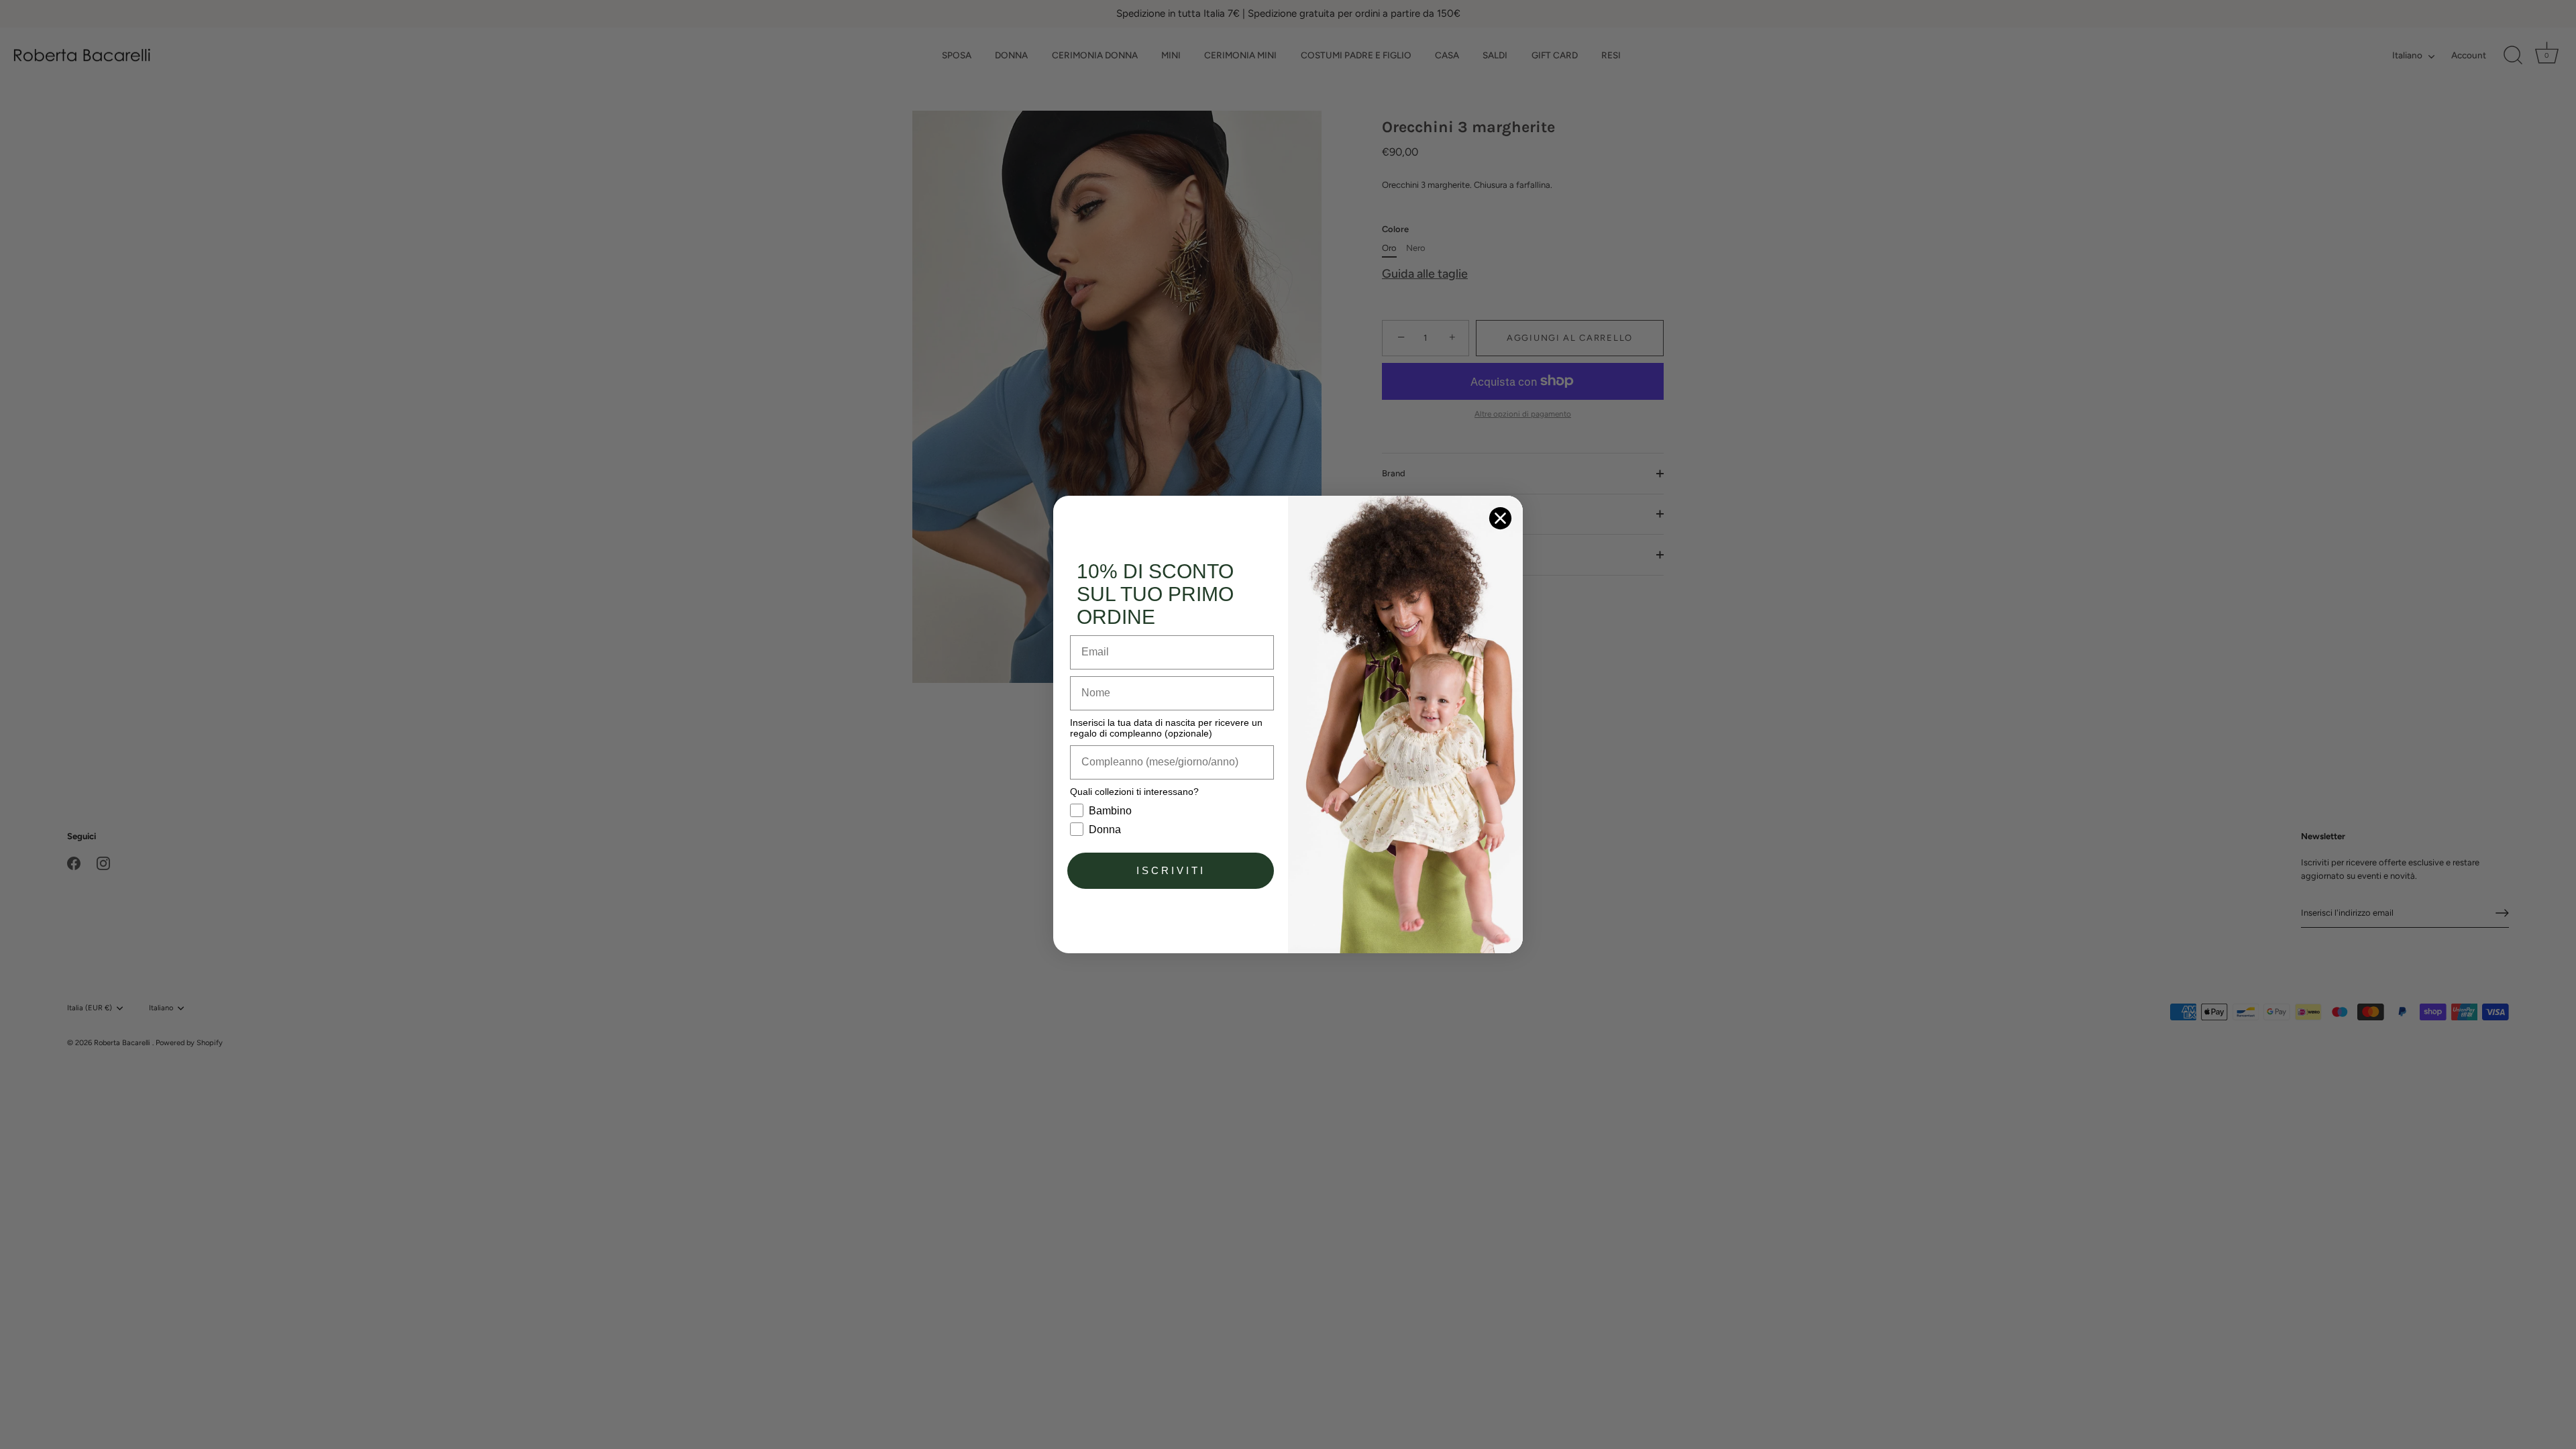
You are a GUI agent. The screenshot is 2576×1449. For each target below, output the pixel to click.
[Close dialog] (1500, 518)
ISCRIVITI (1171, 870)
